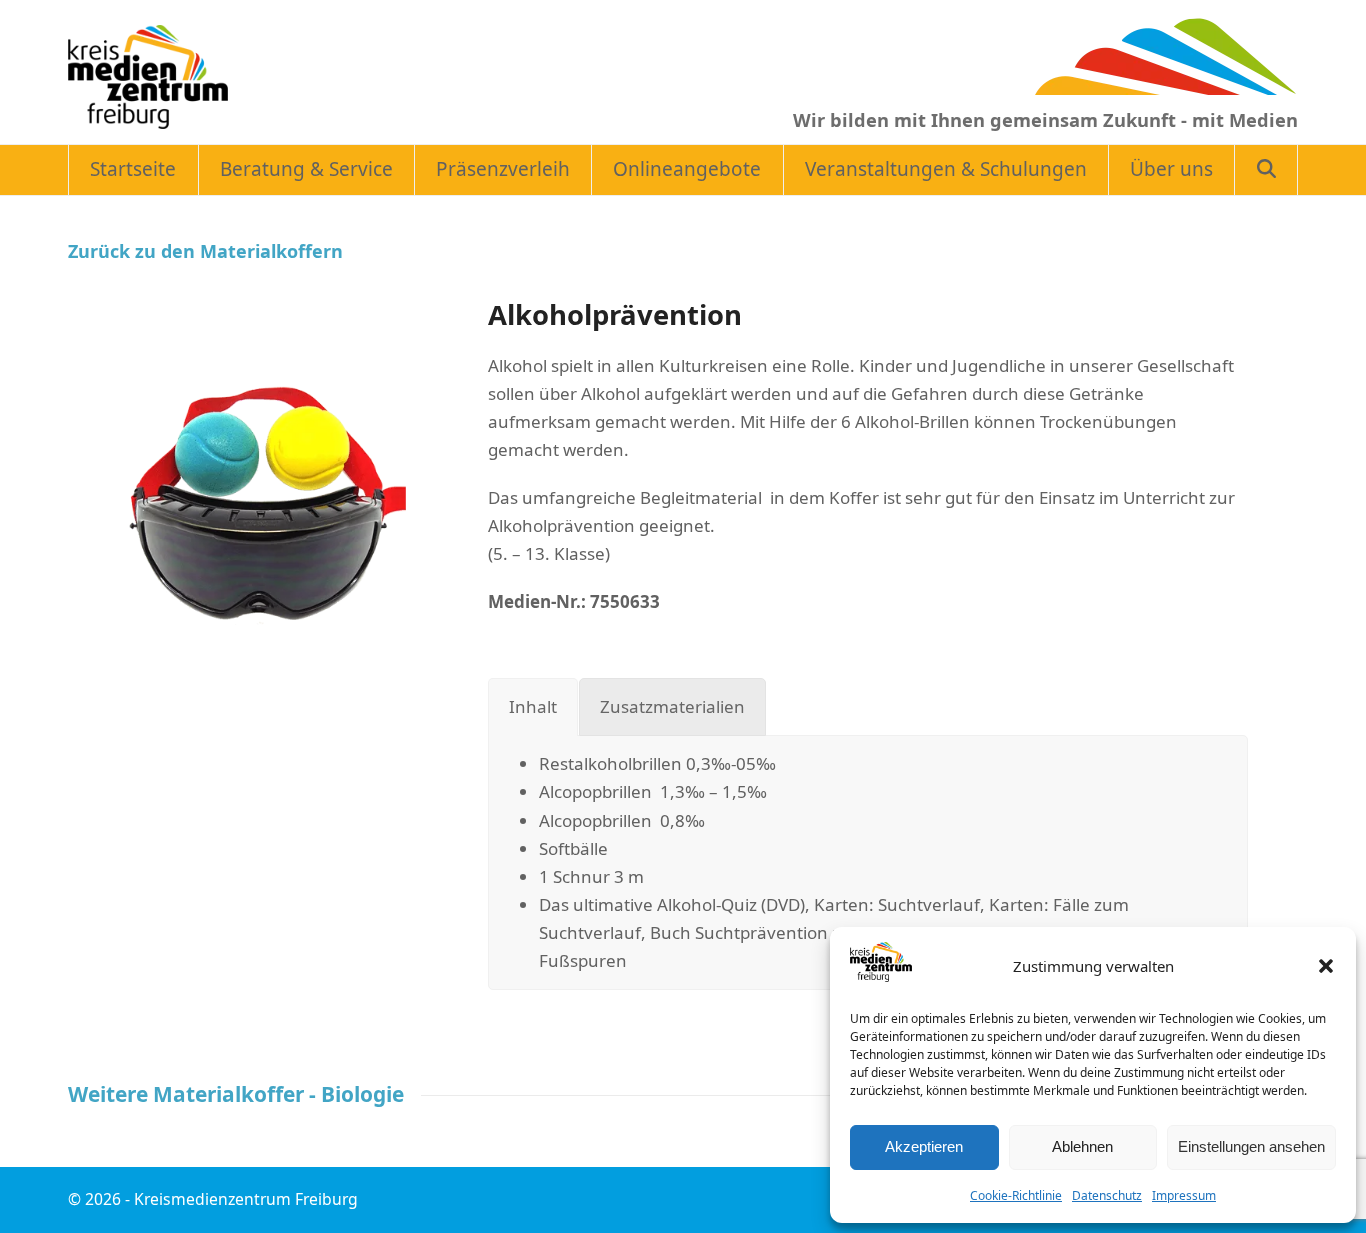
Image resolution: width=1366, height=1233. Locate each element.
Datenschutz (1107, 1195)
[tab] (533, 707)
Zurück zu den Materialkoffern (205, 251)
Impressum (1184, 1195)
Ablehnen (1082, 1146)
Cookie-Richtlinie (1016, 1195)
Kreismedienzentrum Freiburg (246, 1199)
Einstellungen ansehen (1251, 1146)
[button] (1326, 966)
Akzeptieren (924, 1146)
